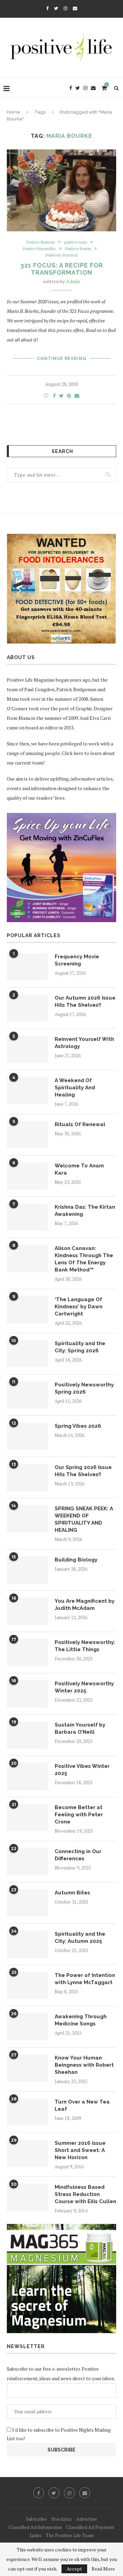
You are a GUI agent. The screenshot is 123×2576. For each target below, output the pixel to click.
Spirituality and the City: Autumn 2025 (80, 1938)
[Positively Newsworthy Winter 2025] (27, 1694)
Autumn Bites (72, 1893)
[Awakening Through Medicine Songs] (27, 2027)
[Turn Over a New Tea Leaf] (27, 2112)
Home (13, 112)
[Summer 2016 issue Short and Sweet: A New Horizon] (27, 2153)
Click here (73, 753)
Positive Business (41, 242)
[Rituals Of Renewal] (27, 1135)
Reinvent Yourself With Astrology (84, 1043)
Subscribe (36, 2519)
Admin (73, 281)
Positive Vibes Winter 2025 (82, 1770)
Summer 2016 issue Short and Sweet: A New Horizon (80, 2150)
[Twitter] (56, 8)
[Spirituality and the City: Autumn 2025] (27, 1944)
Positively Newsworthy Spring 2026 (84, 1388)
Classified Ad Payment (90, 2527)
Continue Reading (62, 359)
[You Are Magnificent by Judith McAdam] (27, 1611)
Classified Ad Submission (35, 2527)
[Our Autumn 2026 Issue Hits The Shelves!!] (27, 1008)
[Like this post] (46, 396)
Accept (74, 2569)
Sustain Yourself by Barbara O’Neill (80, 1728)
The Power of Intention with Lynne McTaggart (85, 1979)
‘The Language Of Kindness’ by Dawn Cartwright (79, 1307)
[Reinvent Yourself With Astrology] (27, 1049)
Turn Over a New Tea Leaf (82, 2105)
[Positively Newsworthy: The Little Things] (27, 1653)
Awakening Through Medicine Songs (81, 2020)
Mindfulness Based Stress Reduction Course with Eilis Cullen (85, 2194)
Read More (103, 2569)
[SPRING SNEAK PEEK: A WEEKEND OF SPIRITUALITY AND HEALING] (27, 1519)
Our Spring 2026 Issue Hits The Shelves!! (83, 1471)
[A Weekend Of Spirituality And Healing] (27, 1091)
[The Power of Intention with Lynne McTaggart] (27, 1985)
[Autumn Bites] (27, 1903)
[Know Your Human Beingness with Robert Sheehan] (27, 2068)
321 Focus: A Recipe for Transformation (61, 269)
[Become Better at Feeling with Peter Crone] (27, 1818)
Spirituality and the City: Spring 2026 (80, 1347)
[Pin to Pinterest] (69, 396)
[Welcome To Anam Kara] (27, 1176)
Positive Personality (39, 249)
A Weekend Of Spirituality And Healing (75, 1088)
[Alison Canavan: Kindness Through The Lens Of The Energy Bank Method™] (27, 1258)
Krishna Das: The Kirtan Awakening (85, 1211)
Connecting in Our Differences (78, 1855)
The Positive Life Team (70, 2535)
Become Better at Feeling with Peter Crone (79, 1815)
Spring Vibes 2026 (78, 1426)
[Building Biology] (27, 1570)
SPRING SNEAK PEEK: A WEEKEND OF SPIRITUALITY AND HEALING (84, 1519)
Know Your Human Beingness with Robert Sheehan (84, 2065)
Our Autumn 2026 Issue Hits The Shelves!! (85, 1001)
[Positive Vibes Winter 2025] (27, 1776)
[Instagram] (65, 8)
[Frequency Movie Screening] (27, 967)
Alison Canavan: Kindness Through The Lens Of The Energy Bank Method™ (84, 1259)
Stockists (61, 2519)
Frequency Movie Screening (77, 960)
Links (36, 2535)
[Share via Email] (77, 396)
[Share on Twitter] (61, 396)
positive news (76, 242)
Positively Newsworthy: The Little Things (85, 1646)
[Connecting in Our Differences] (27, 1862)
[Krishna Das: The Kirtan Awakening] (27, 1217)
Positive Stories (78, 249)
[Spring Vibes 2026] (27, 1436)
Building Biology (76, 1560)
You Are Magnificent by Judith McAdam (85, 1605)
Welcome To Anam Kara (79, 1169)
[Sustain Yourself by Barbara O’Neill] (27, 1735)
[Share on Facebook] (54, 396)
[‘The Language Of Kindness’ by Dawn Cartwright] (27, 1310)
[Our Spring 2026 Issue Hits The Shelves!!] (27, 1478)
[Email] (75, 8)
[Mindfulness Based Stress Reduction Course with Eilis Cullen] (27, 2197)
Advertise (87, 2519)
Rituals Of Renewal (80, 1124)
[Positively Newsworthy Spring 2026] (27, 1395)
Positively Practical (61, 255)
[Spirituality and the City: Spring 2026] (27, 1354)
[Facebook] (47, 8)
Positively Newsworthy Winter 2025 (84, 1687)
